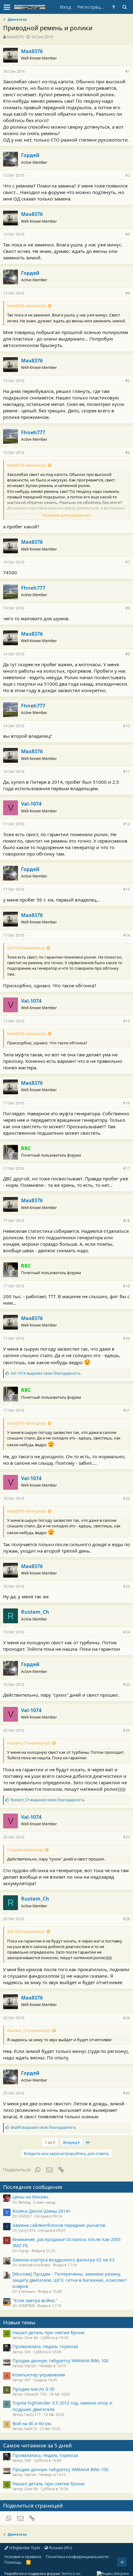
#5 (128, 381)
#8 (128, 608)
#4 (128, 293)
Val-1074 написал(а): (26, 948)
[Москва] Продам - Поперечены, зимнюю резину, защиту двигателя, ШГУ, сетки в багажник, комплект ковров (70, 2280)
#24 (127, 1632)
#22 (127, 1499)
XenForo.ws (71, 2573)
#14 (127, 935)
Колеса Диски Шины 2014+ (41, 2211)
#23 (127, 1586)
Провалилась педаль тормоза (45, 2346)
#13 (127, 889)
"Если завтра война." (35, 2300)
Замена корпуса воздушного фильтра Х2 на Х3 (63, 2260)
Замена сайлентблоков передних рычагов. (59, 2225)
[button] (7, 7)
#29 (127, 2018)
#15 (127, 1021)
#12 (127, 824)
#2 (128, 175)
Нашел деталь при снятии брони (48, 2332)
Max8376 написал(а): (27, 306)
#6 (128, 453)
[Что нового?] (114, 7)
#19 (127, 1286)
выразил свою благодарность (46, 1373)
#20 (127, 1338)
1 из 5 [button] (50, 2142)
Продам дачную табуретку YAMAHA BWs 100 (60, 2360)
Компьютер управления (39, 2375)
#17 (127, 1168)
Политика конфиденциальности (77, 2557)
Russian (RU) (60, 2548)
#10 (127, 726)
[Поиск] (124, 7)
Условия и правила (23, 2557)
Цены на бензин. (31, 2197)
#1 (128, 71)
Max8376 (15, 37)
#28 (127, 1919)
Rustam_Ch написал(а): (29, 1743)
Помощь (13, 2562)
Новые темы (19, 2322)
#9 (128, 654)
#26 (127, 1730)
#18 (127, 1221)
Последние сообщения (33, 2187)
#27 (127, 1837)
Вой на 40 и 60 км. (32, 2423)
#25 (127, 1684)
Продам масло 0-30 (33, 2389)
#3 (128, 234)
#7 (128, 562)
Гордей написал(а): (25, 1850)
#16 (127, 1103)
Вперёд (71, 2142)
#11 (127, 772)
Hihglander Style (24, 2548)
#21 (127, 1410)
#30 (127, 2093)
